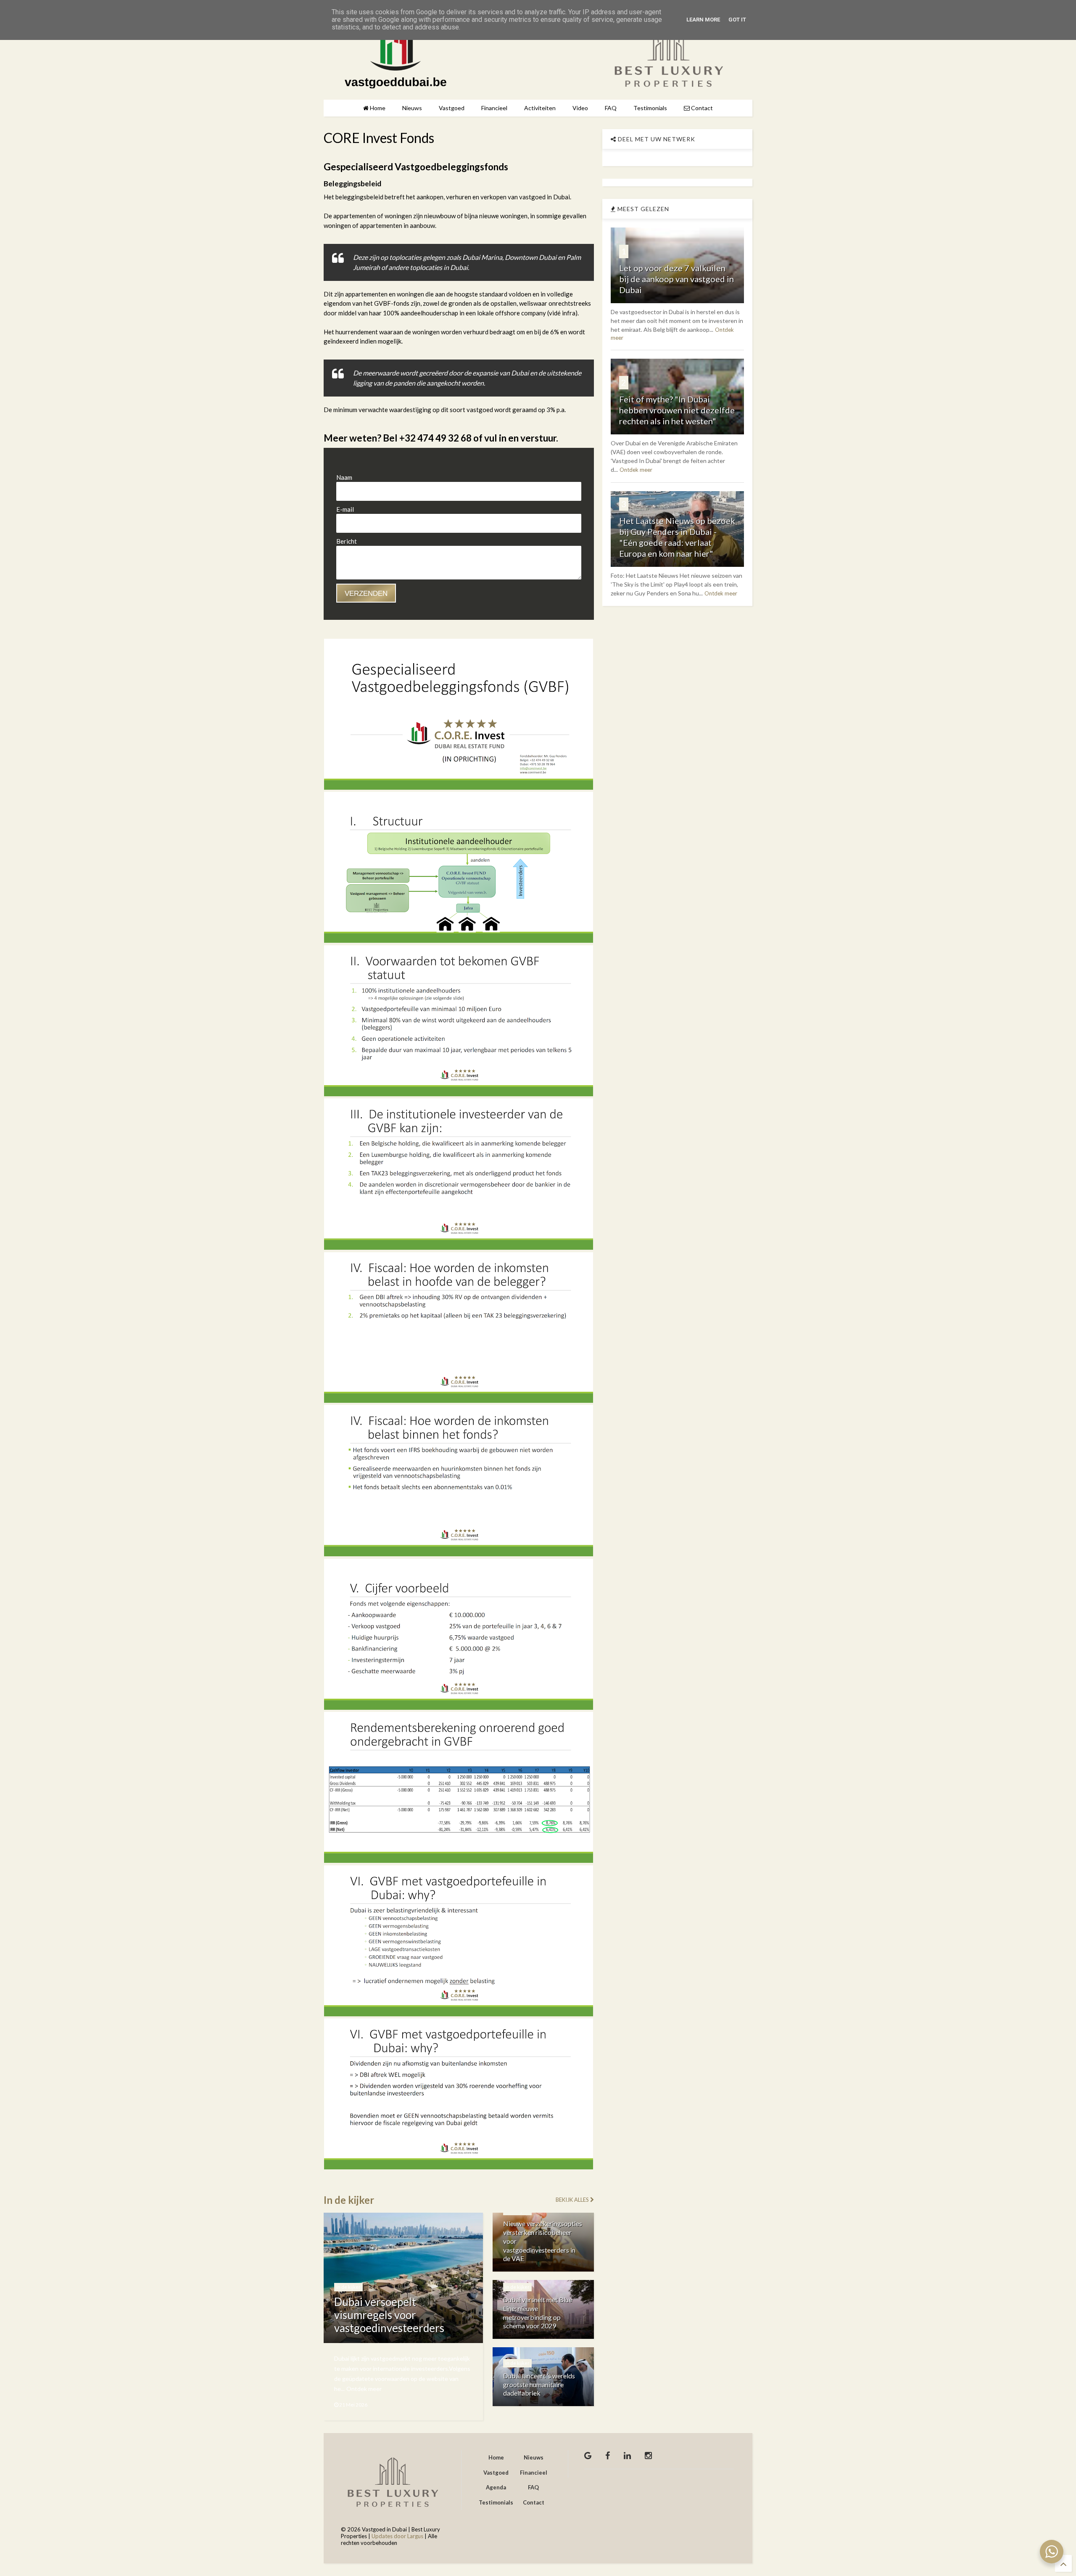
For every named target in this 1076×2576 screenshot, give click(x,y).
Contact (701, 108)
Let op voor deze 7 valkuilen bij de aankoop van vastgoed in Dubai (676, 279)
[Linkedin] (627, 2455)
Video (580, 108)
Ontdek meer (364, 2389)
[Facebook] (608, 2455)
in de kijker (348, 2287)
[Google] (588, 2455)
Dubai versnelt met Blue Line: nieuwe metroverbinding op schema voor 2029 (538, 2313)
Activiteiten (540, 108)
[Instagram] (648, 2455)
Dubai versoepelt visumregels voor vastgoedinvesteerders (389, 2315)
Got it (737, 20)
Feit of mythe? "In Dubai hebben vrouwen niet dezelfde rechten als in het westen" (677, 410)
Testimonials (650, 108)
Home (377, 108)
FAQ (611, 108)
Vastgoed (452, 108)
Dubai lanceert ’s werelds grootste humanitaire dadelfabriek (539, 2384)
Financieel (494, 108)
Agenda (496, 2487)
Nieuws (412, 108)
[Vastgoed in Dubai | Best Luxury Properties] (396, 84)
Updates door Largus (397, 2536)
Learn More (703, 20)
